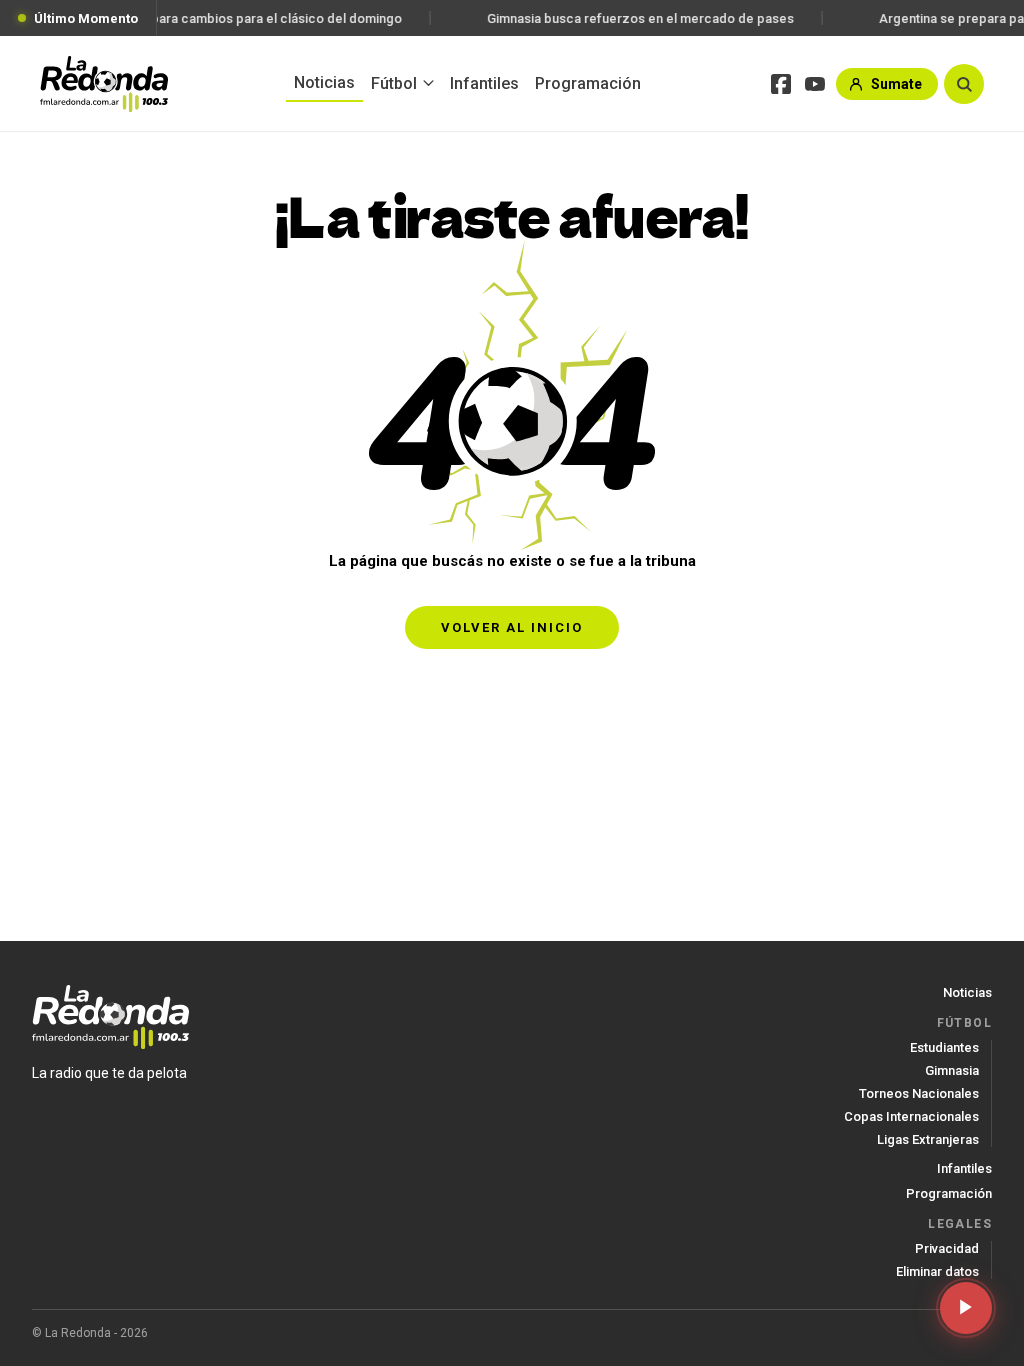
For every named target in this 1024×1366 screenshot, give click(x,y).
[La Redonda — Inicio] (104, 84)
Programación (588, 83)
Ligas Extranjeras (928, 1139)
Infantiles (484, 83)
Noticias (324, 82)
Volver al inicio (512, 627)
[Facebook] (781, 84)
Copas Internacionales (911, 1116)
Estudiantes (944, 1047)
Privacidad (947, 1248)
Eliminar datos (937, 1271)
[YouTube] (815, 84)
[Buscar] (964, 84)
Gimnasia (952, 1070)
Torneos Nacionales (919, 1093)
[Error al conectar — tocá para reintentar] (966, 1308)
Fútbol (394, 83)
